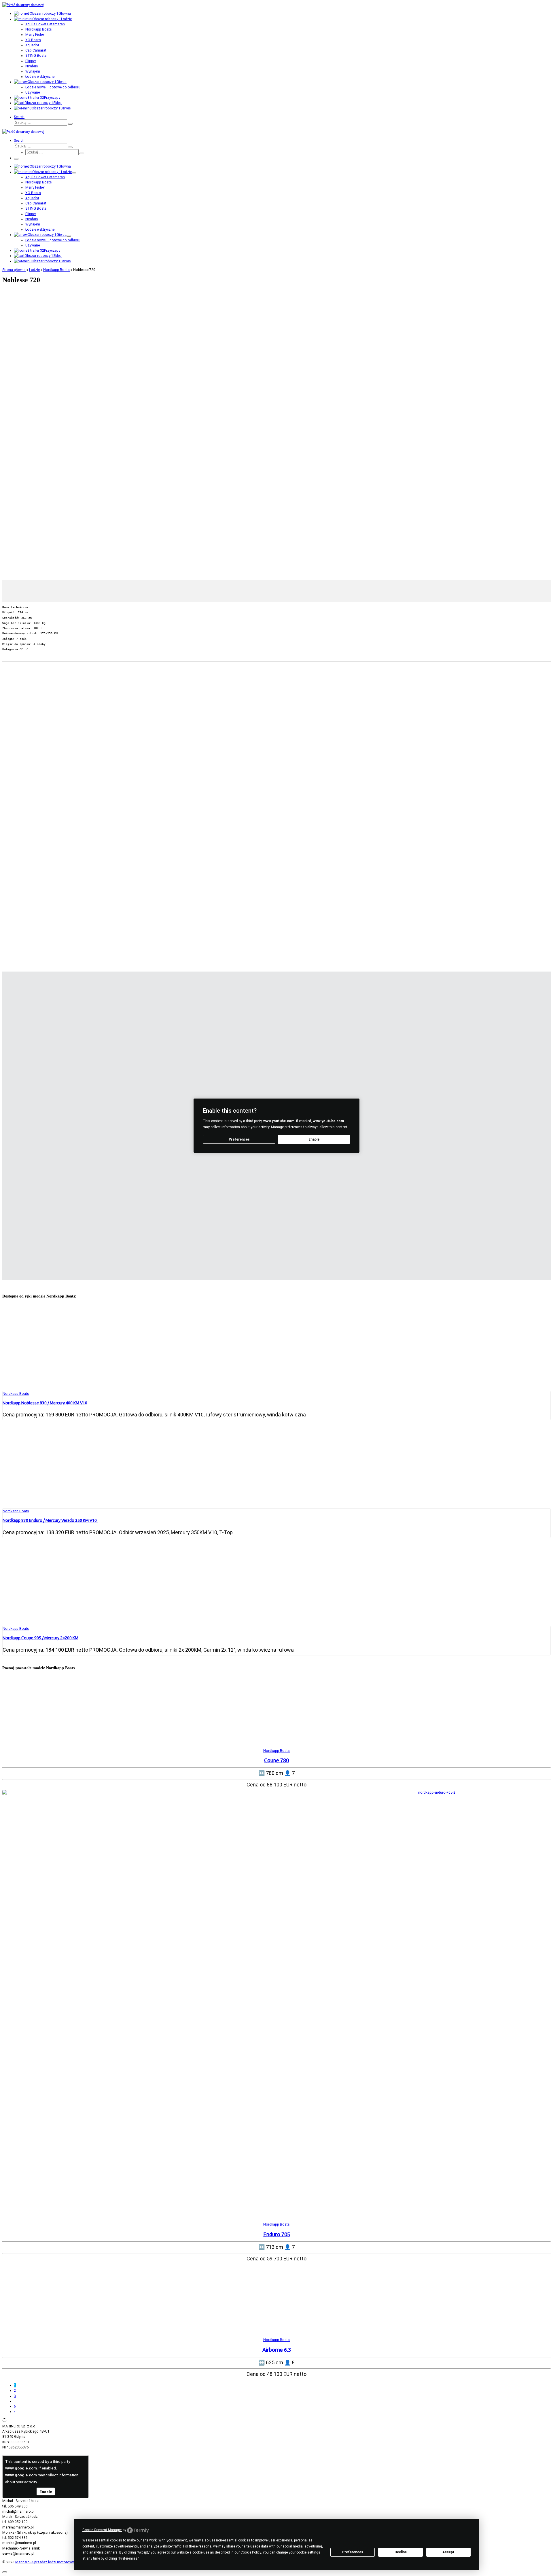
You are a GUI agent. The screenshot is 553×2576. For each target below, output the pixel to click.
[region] (276, 444)
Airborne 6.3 (277, 2350)
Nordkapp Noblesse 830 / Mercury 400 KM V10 (45, 1403)
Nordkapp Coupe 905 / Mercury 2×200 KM (40, 1638)
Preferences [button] (128, 2558)
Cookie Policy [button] (251, 2552)
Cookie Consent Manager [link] (102, 2530)
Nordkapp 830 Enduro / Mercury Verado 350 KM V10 (50, 1520)
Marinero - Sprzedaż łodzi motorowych (46, 2562)
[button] (276, 566)
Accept (448, 2552)
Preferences (353, 2552)
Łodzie (34, 270)
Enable (314, 1139)
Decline (401, 2552)
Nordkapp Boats (56, 270)
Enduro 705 (277, 2234)
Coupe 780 (276, 1760)
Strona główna (14, 270)
